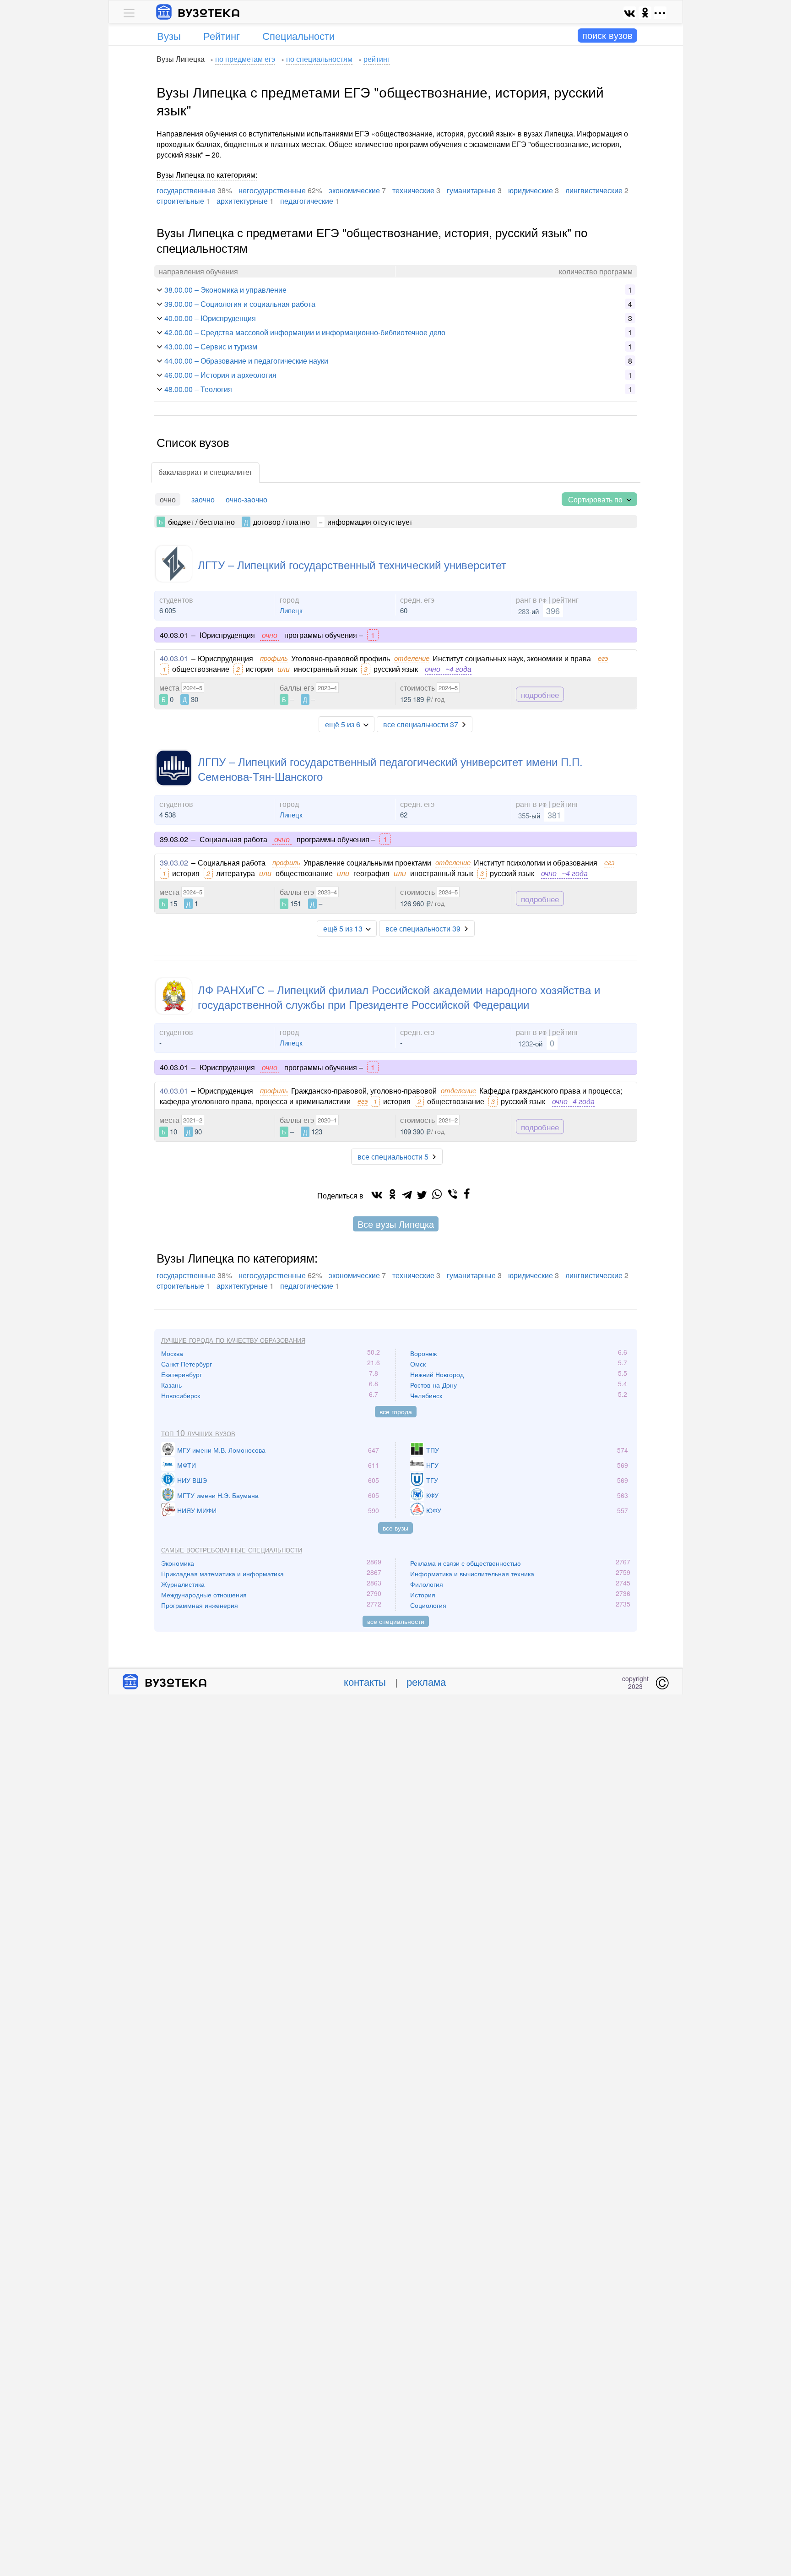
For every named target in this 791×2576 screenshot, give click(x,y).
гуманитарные (471, 190)
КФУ (432, 1495)
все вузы (395, 1528)
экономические (354, 190)
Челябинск (426, 1395)
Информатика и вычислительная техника (472, 1574)
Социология (428, 1605)
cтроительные (180, 201)
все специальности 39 (423, 929)
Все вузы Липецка (396, 1224)
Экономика (178, 1563)
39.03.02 (174, 863)
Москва (172, 1353)
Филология (427, 1584)
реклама (426, 1681)
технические (413, 190)
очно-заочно (247, 499)
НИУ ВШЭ (192, 1480)
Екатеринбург (181, 1374)
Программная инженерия (200, 1605)
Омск (418, 1364)
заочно (203, 499)
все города (396, 1411)
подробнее (540, 694)
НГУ (432, 1465)
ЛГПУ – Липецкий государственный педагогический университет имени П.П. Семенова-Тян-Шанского (390, 768)
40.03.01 (174, 658)
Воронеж (423, 1353)
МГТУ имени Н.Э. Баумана (218, 1495)
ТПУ (433, 1450)
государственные (186, 190)
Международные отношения (204, 1595)
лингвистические (594, 190)
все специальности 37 (421, 724)
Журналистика (183, 1584)
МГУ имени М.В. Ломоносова (221, 1450)
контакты (365, 1681)
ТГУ (432, 1480)
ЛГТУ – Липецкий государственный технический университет (352, 564)
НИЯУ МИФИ (197, 1510)
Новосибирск (181, 1395)
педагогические (307, 201)
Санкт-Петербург (187, 1364)
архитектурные (242, 201)
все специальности (396, 1621)
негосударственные (272, 190)
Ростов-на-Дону (433, 1385)
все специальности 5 (393, 1157)
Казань (171, 1385)
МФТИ (187, 1465)
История (423, 1595)
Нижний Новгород (437, 1374)
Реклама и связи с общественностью (466, 1563)
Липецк (291, 610)
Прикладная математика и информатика (222, 1574)
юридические (531, 190)
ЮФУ (434, 1510)
